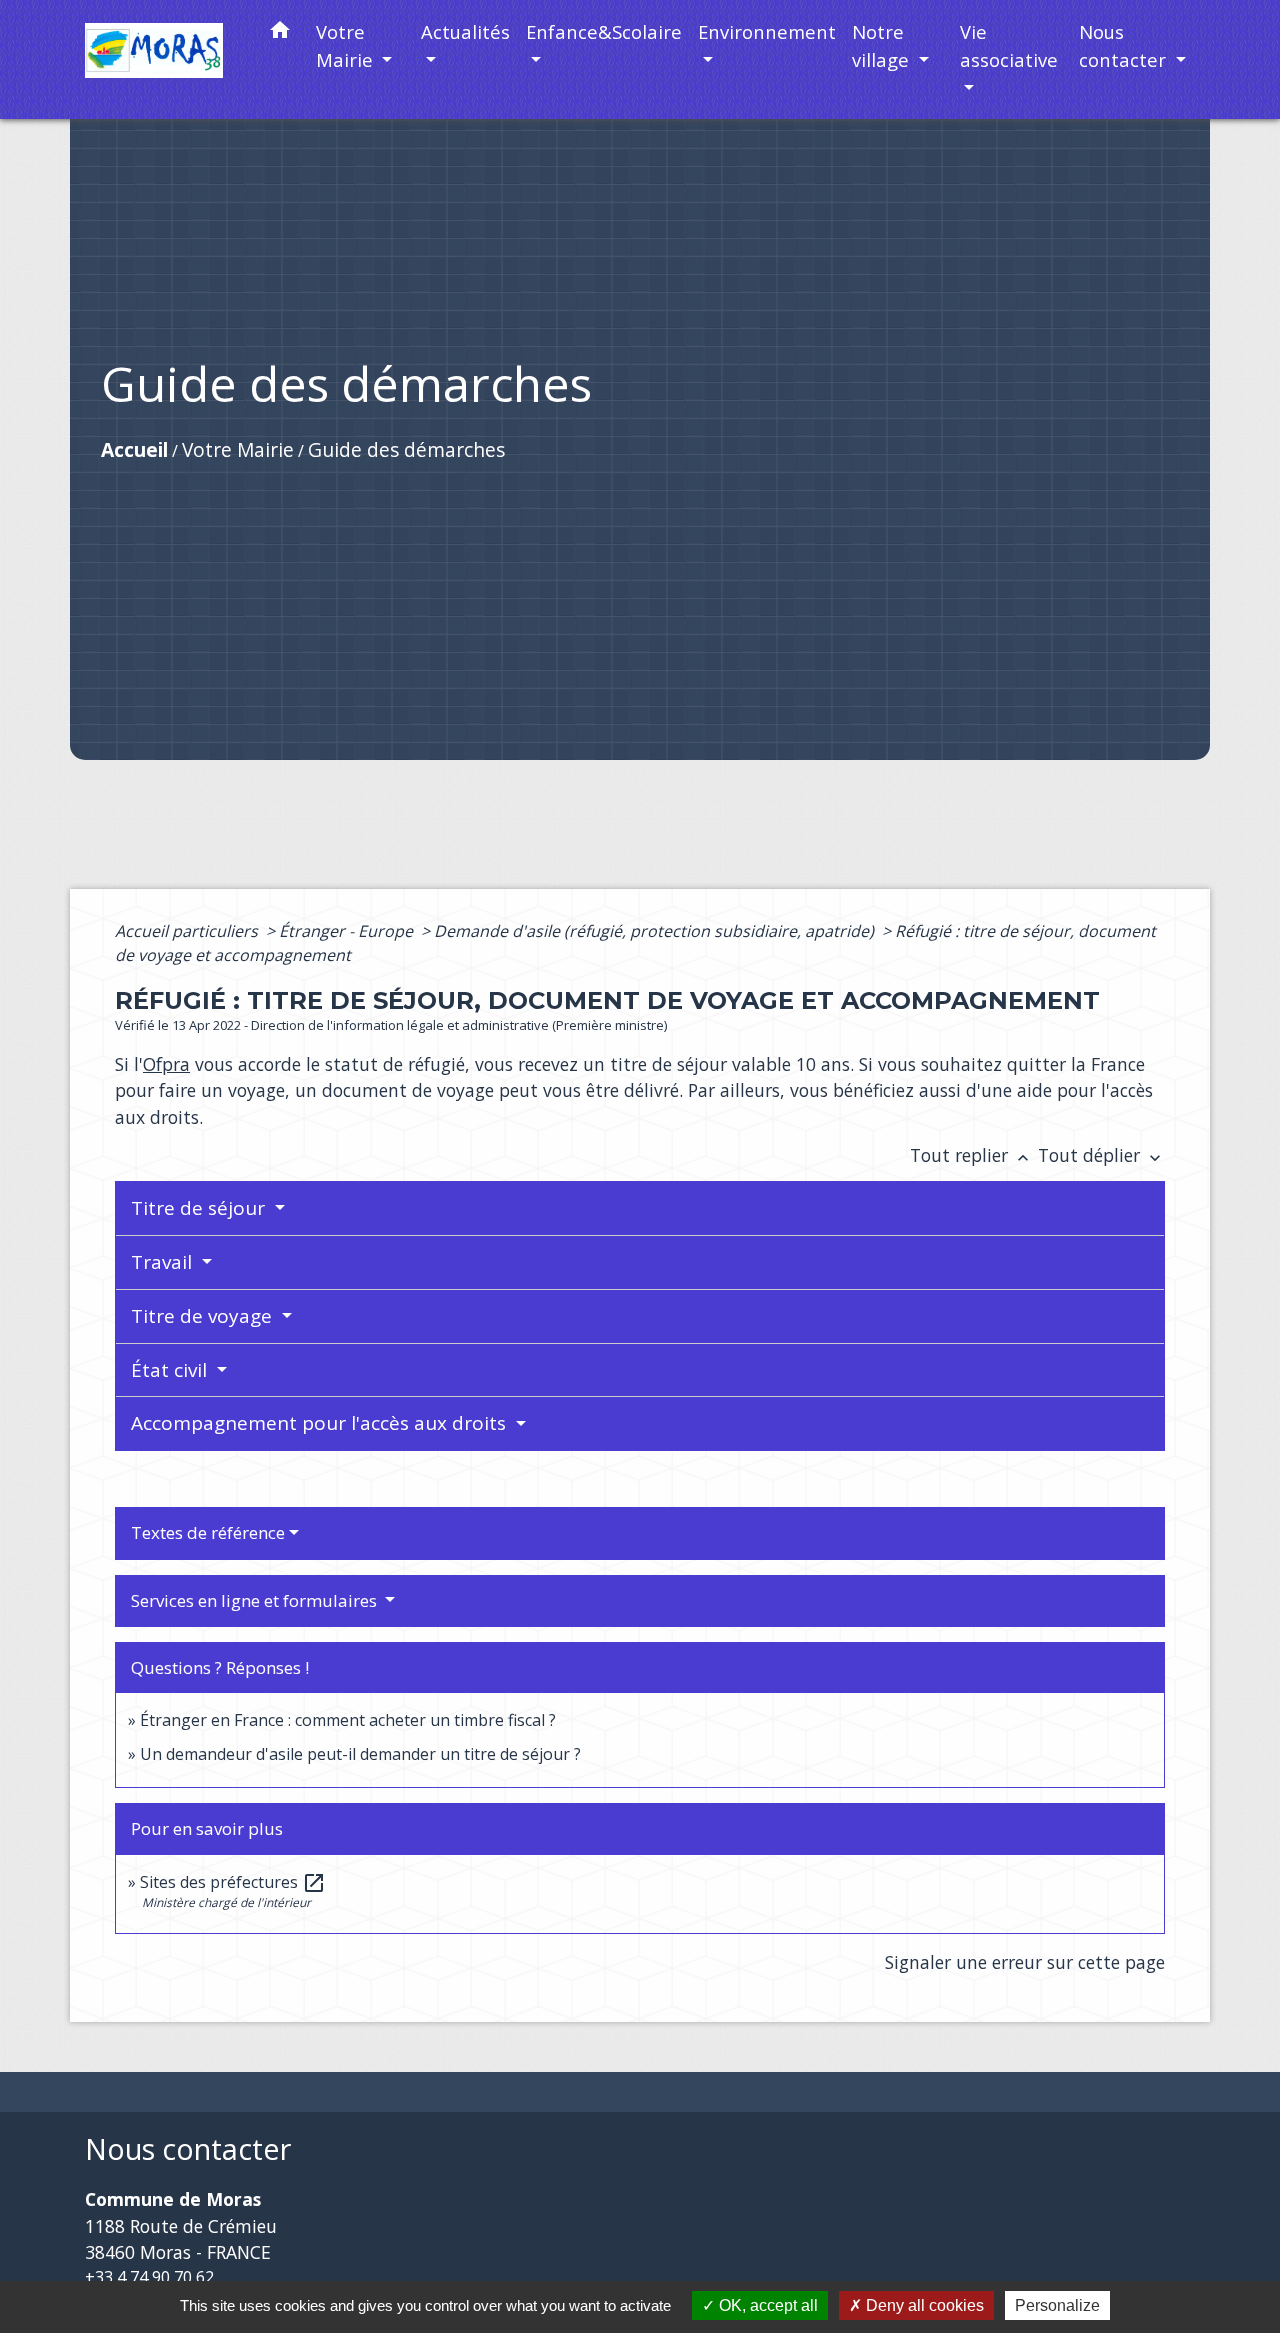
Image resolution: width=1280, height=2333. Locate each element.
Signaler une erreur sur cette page (1025, 1962)
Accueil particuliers (188, 931)
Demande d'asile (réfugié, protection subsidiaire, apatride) (656, 931)
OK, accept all (766, 2305)
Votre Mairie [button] (347, 45)
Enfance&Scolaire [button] (604, 31)
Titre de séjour (200, 1208)
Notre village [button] (883, 45)
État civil (171, 1370)
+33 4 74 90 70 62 (149, 2277)
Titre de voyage (204, 1316)
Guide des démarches (406, 449)
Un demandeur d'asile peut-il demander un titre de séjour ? (360, 1754)
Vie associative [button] (1009, 45)
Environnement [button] (767, 31)
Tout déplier (1101, 1155)
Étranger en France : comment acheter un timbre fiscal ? (348, 1720)
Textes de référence (208, 1532)
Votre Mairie (238, 449)
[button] (280, 33)
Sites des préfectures (233, 1882)
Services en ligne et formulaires (256, 1600)
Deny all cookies (923, 2305)
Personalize (1057, 2305)
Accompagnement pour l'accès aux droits (321, 1423)
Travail (164, 1262)
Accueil (134, 449)
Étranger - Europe (348, 931)
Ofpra (166, 1064)
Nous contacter (188, 2149)
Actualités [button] (465, 31)
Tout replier (971, 1155)
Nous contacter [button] (1125, 45)
